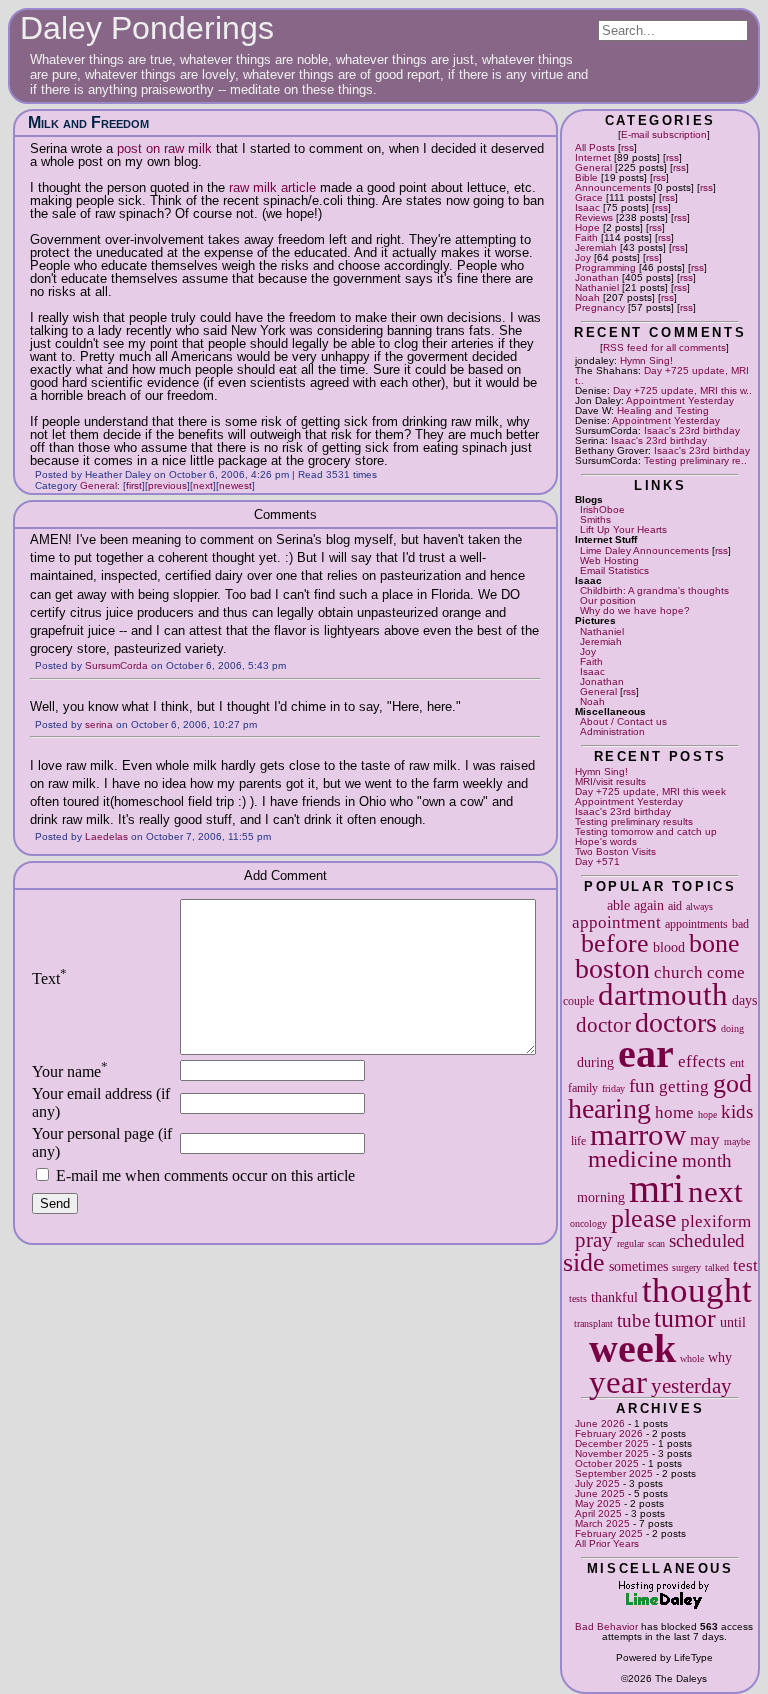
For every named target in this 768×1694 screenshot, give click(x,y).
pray (594, 1240)
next (715, 1192)
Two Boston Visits (615, 851)
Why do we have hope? (635, 610)
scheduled (707, 1240)
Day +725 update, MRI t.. (662, 375)
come (726, 972)
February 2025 (609, 1533)
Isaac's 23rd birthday (692, 430)
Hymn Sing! (646, 360)
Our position (608, 600)
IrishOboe (602, 509)
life (578, 1141)
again (649, 905)
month (707, 1160)
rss (627, 147)
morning (601, 1197)
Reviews (594, 217)
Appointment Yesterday (680, 400)
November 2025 (612, 1453)
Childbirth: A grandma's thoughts (654, 590)
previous (167, 485)
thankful (614, 1297)
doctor (603, 1025)
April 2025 (598, 1513)
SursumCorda (116, 665)
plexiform (716, 1221)
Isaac (587, 207)
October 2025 (607, 1463)
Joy (583, 257)
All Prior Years (607, 1543)
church (678, 972)
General (593, 167)
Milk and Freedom (88, 122)
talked (717, 1267)
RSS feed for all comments (664, 347)
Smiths (595, 519)
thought (697, 1290)
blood (669, 947)
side (584, 1262)
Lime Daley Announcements (644, 550)
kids (737, 1111)
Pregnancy (600, 307)
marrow (638, 1135)
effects (702, 1061)
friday (613, 1088)
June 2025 (600, 1493)
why (720, 1357)
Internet (593, 157)
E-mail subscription (664, 134)
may (705, 1139)
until (733, 1322)
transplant (593, 1323)
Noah (587, 297)
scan (656, 1243)
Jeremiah (596, 247)
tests (578, 1298)
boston (612, 968)
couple (578, 1001)
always (699, 906)
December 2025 (612, 1443)
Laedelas (106, 836)
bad (740, 924)
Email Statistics (614, 570)
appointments (696, 924)
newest (235, 485)
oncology (588, 1223)
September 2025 (614, 1473)
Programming (605, 267)
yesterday (691, 1386)
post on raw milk (164, 148)
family (583, 1088)
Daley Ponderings (147, 28)
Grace (589, 197)
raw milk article (272, 187)
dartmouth (663, 995)
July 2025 (597, 1483)
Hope (587, 227)
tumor (685, 1318)
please (644, 1218)
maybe (737, 1141)
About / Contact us (623, 721)
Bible (586, 177)
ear (646, 1053)
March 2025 (602, 1523)
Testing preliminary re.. (695, 460)
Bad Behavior (606, 1626)
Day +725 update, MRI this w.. (682, 390)
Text (49, 978)
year (618, 1381)
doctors (676, 1022)
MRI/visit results (610, 781)
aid (675, 906)
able (618, 905)
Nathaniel (597, 287)
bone (714, 943)
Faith (586, 237)
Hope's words (606, 841)
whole (692, 1358)
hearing (609, 1108)
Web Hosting (609, 560)
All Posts (595, 147)
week (632, 1348)
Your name (70, 1071)
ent (737, 1063)
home (674, 1112)
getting (684, 1086)
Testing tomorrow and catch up (646, 831)
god (732, 1083)
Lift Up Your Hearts (623, 529)
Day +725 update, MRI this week (650, 791)
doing (732, 1028)
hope (707, 1114)
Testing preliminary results (634, 821)
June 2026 (600, 1423)
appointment (616, 922)
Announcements (613, 187)
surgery (686, 1267)
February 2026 (609, 1433)
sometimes (638, 1266)
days (744, 1000)
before (615, 943)
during (595, 1062)
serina (99, 724)
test (745, 1265)
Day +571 (597, 861)
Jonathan (597, 277)
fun (642, 1085)
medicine (633, 1159)
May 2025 (598, 1503)
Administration (612, 731)
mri (656, 1188)
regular (630, 1243)
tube (633, 1320)
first (134, 485)
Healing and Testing (663, 410)
